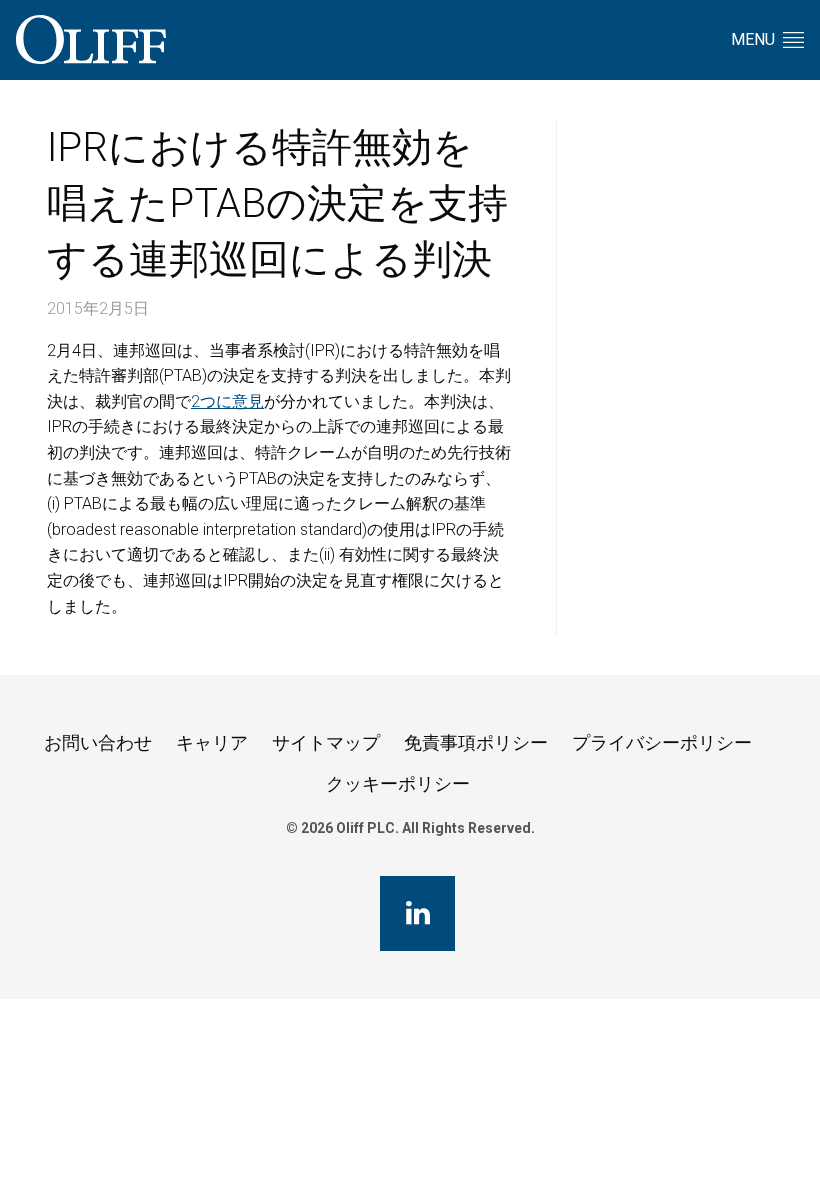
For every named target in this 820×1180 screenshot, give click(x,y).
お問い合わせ (98, 742)
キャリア (212, 742)
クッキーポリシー (398, 783)
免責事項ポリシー (476, 742)
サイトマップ (326, 742)
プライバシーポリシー (662, 742)
